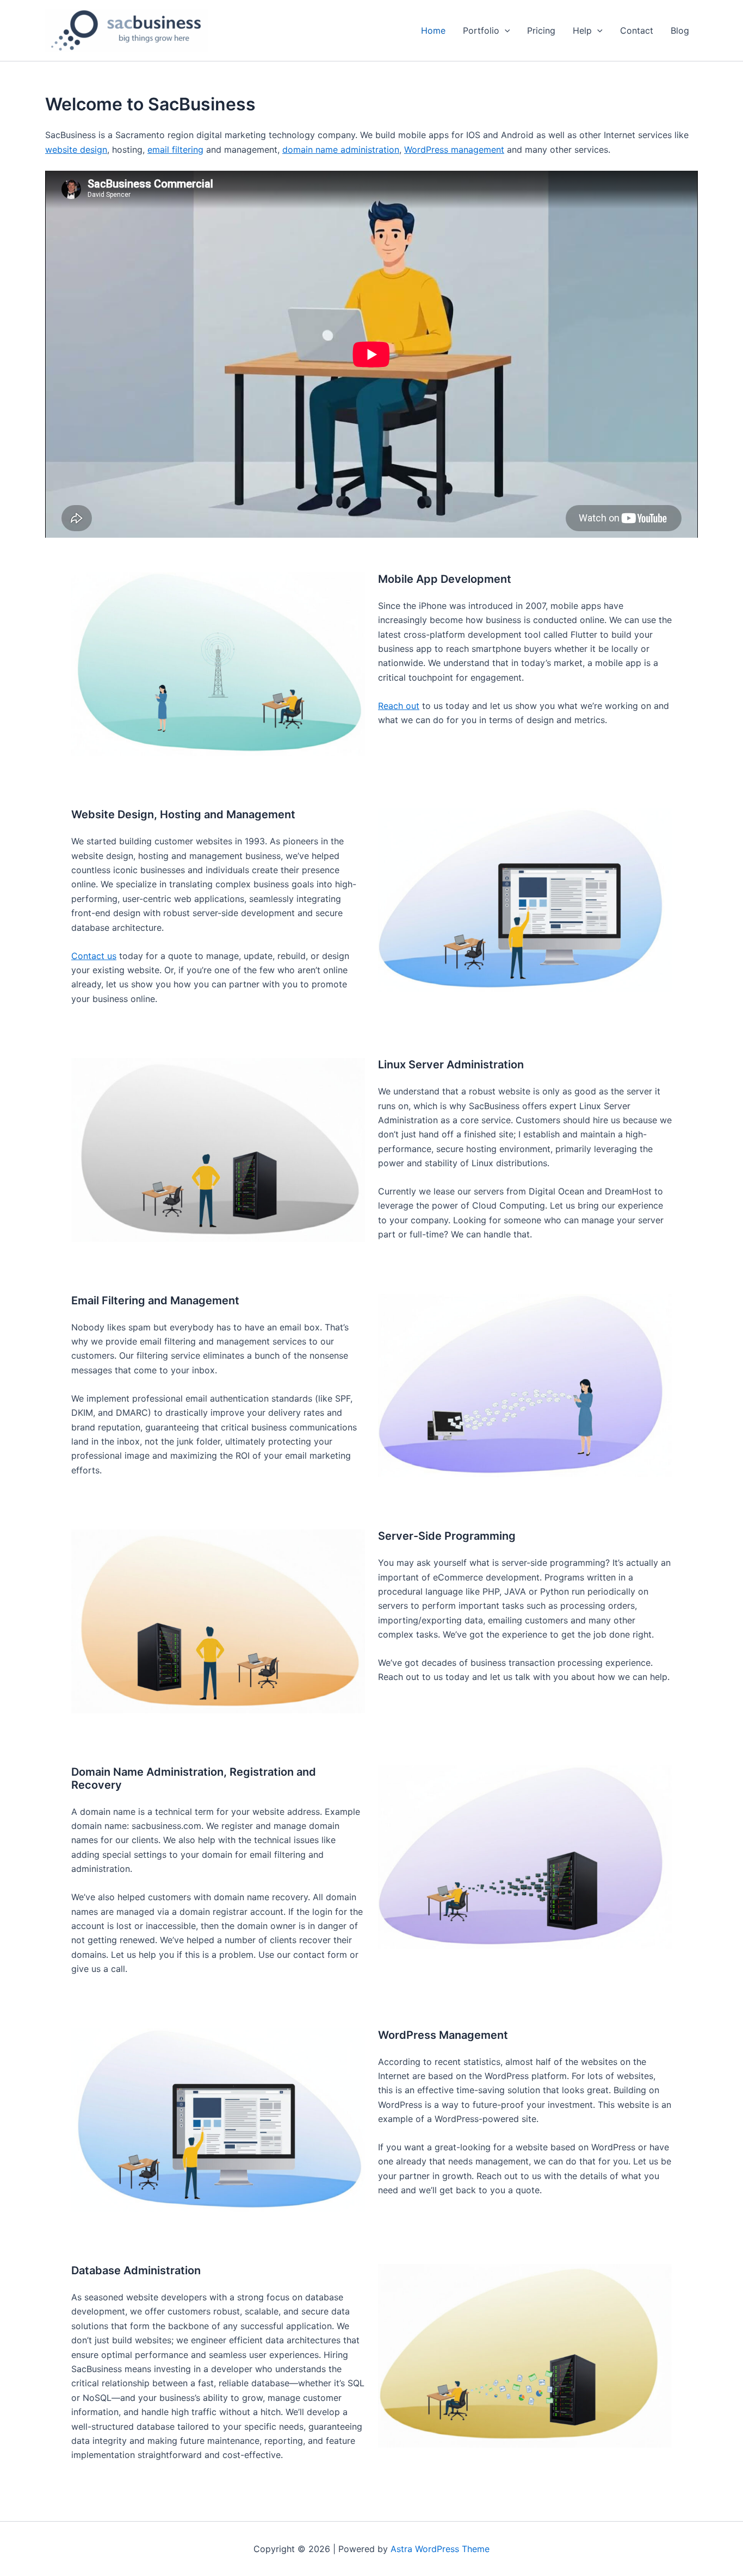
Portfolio (481, 30)
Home (433, 30)
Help (582, 30)
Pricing (541, 30)
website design (76, 150)
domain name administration (341, 150)
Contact (637, 30)
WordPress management (454, 150)
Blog (680, 30)
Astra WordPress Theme (440, 2549)
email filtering (175, 150)
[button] (505, 30)
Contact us (94, 956)
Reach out (399, 706)
